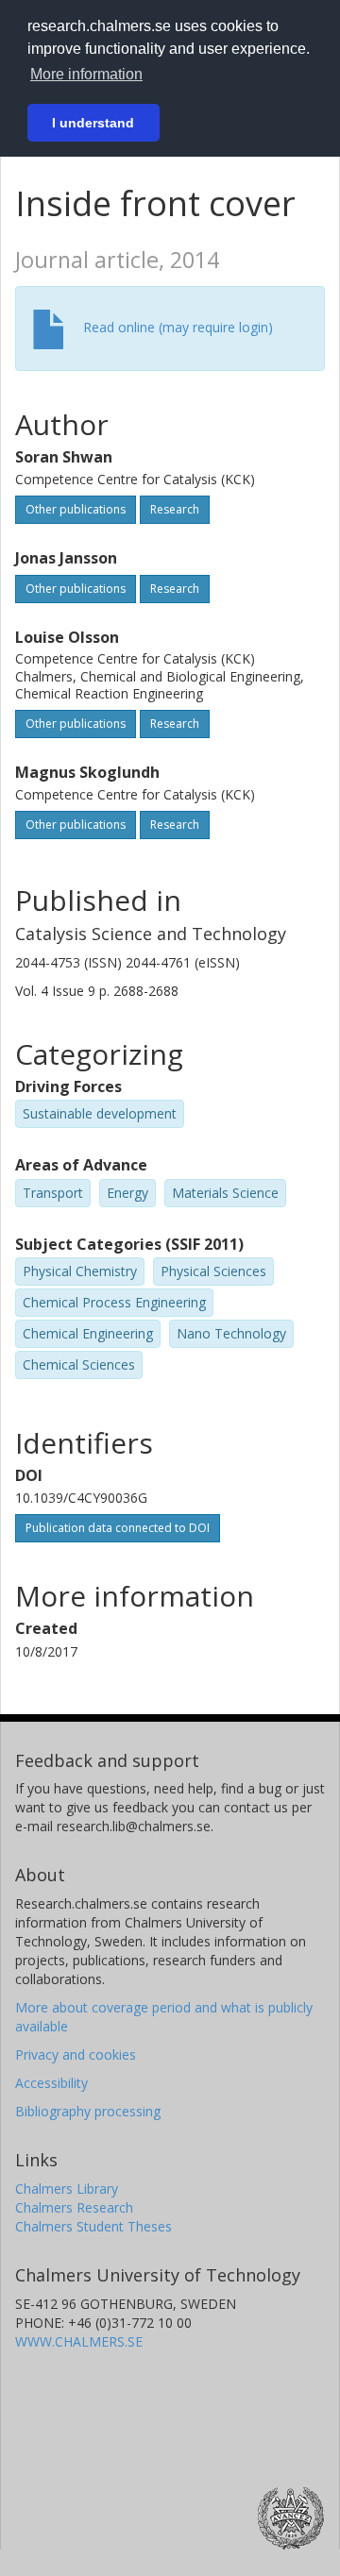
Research (175, 509)
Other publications (76, 509)
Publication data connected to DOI (118, 1528)
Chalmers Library (67, 2189)
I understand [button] (93, 123)
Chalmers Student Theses (93, 2226)
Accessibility (51, 2083)
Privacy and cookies (76, 2054)
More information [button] (86, 74)
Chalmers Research (74, 2207)
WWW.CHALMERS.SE (79, 2341)
